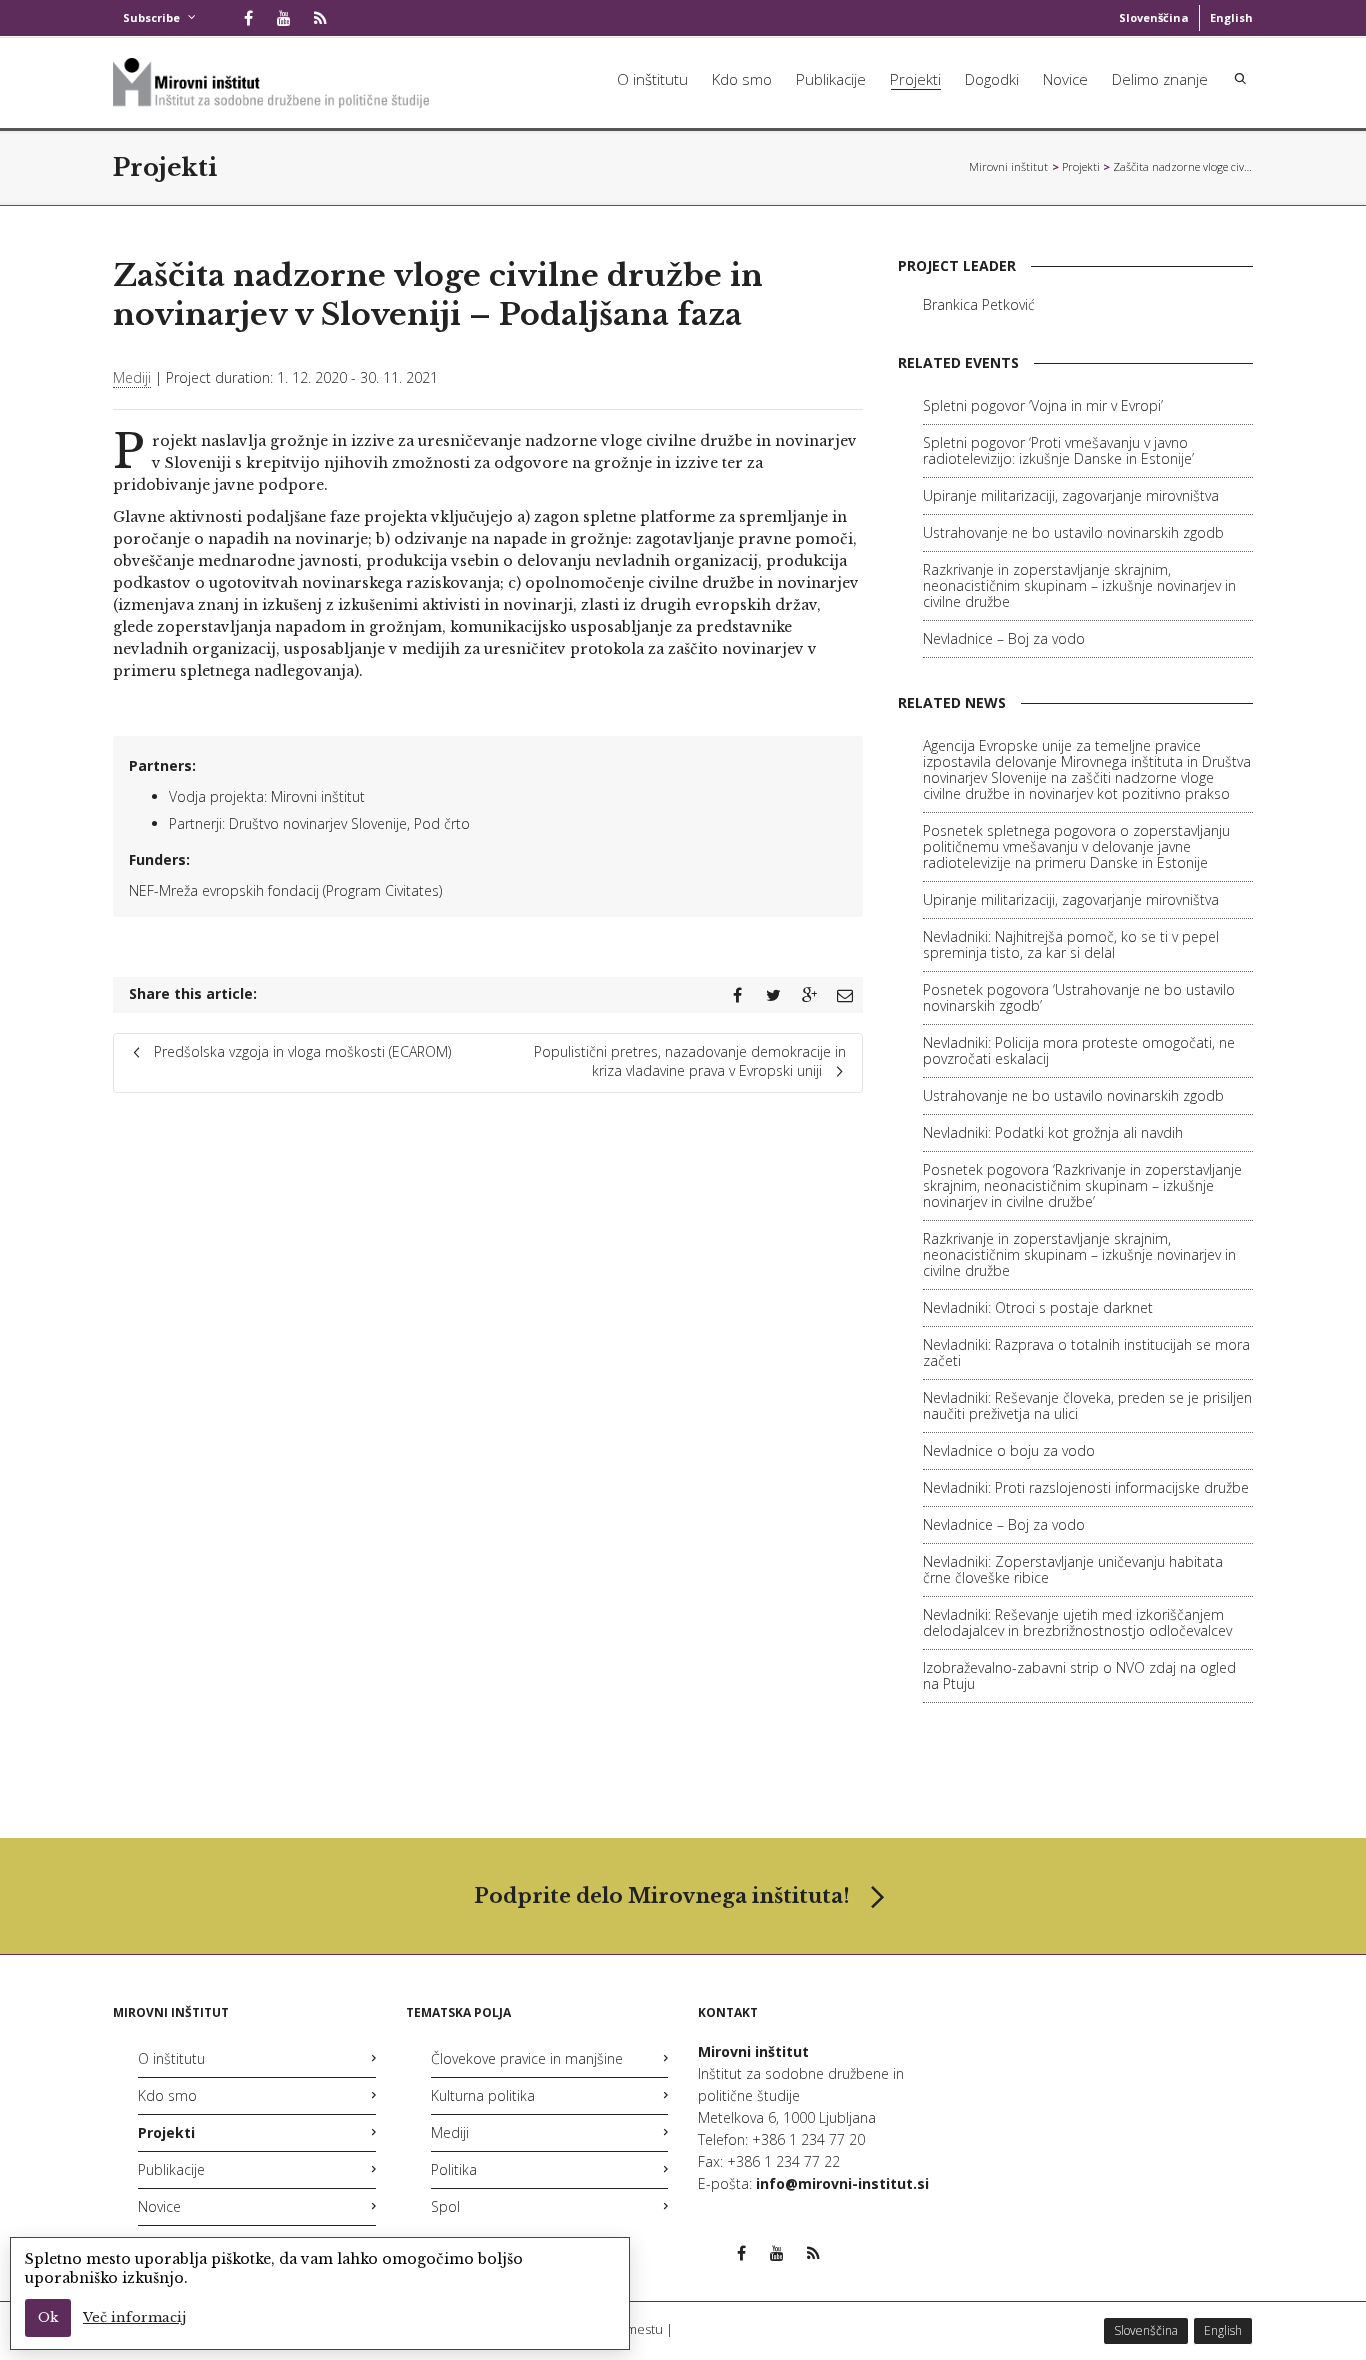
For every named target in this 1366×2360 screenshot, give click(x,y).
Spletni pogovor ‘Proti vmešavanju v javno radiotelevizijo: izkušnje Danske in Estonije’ (1058, 450)
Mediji (132, 377)
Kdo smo (742, 79)
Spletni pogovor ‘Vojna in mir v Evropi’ (1043, 405)
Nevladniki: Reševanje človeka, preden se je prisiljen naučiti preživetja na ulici (1087, 1405)
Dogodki (992, 79)
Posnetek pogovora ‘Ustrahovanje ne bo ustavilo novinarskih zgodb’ (1079, 997)
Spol (445, 2206)
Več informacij (134, 2317)
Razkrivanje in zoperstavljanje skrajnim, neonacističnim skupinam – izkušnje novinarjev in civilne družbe (1079, 585)
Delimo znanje (1160, 79)
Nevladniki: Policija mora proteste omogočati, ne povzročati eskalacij (1079, 1050)
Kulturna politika (483, 2095)
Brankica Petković (979, 304)
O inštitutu (652, 79)
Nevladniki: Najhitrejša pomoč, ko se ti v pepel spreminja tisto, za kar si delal (1071, 944)
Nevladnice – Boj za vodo (1004, 638)
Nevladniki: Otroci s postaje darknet (1038, 1307)
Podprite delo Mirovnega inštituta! (662, 1896)
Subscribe (151, 17)
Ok (48, 2317)
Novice (1065, 79)
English (1231, 17)
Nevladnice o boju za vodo (1009, 1450)
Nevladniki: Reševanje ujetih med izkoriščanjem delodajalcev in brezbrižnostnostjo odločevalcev (1077, 1622)
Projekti (915, 79)
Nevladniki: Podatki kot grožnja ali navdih (1053, 1132)
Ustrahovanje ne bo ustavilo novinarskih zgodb (1073, 532)
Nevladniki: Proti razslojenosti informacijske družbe (1086, 1487)
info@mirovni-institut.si (842, 2183)
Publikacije (831, 79)
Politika (454, 2169)
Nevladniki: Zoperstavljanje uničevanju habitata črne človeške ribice (1073, 1569)
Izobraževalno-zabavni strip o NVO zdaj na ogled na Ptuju (1079, 1675)
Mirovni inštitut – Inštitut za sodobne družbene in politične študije (1009, 166)
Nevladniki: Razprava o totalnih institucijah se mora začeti (1086, 1352)
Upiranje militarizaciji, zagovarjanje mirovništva (1071, 495)
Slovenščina (1154, 17)
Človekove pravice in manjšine (527, 2058)
